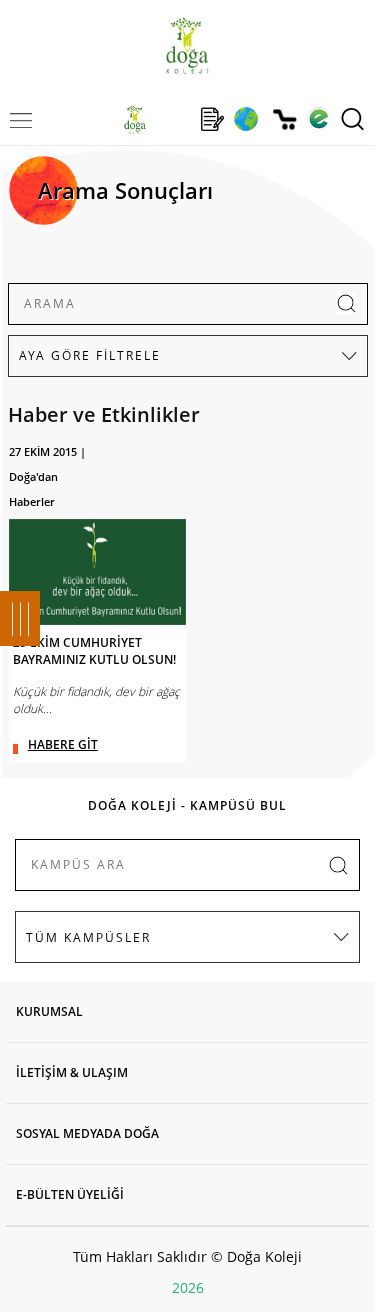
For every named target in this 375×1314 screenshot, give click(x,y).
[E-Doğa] (318, 119)
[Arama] (352, 119)
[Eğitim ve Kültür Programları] (245, 119)
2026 (188, 1287)
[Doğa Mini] (173, 119)
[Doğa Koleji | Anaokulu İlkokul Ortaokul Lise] (187, 45)
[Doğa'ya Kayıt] (212, 119)
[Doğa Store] (284, 119)
